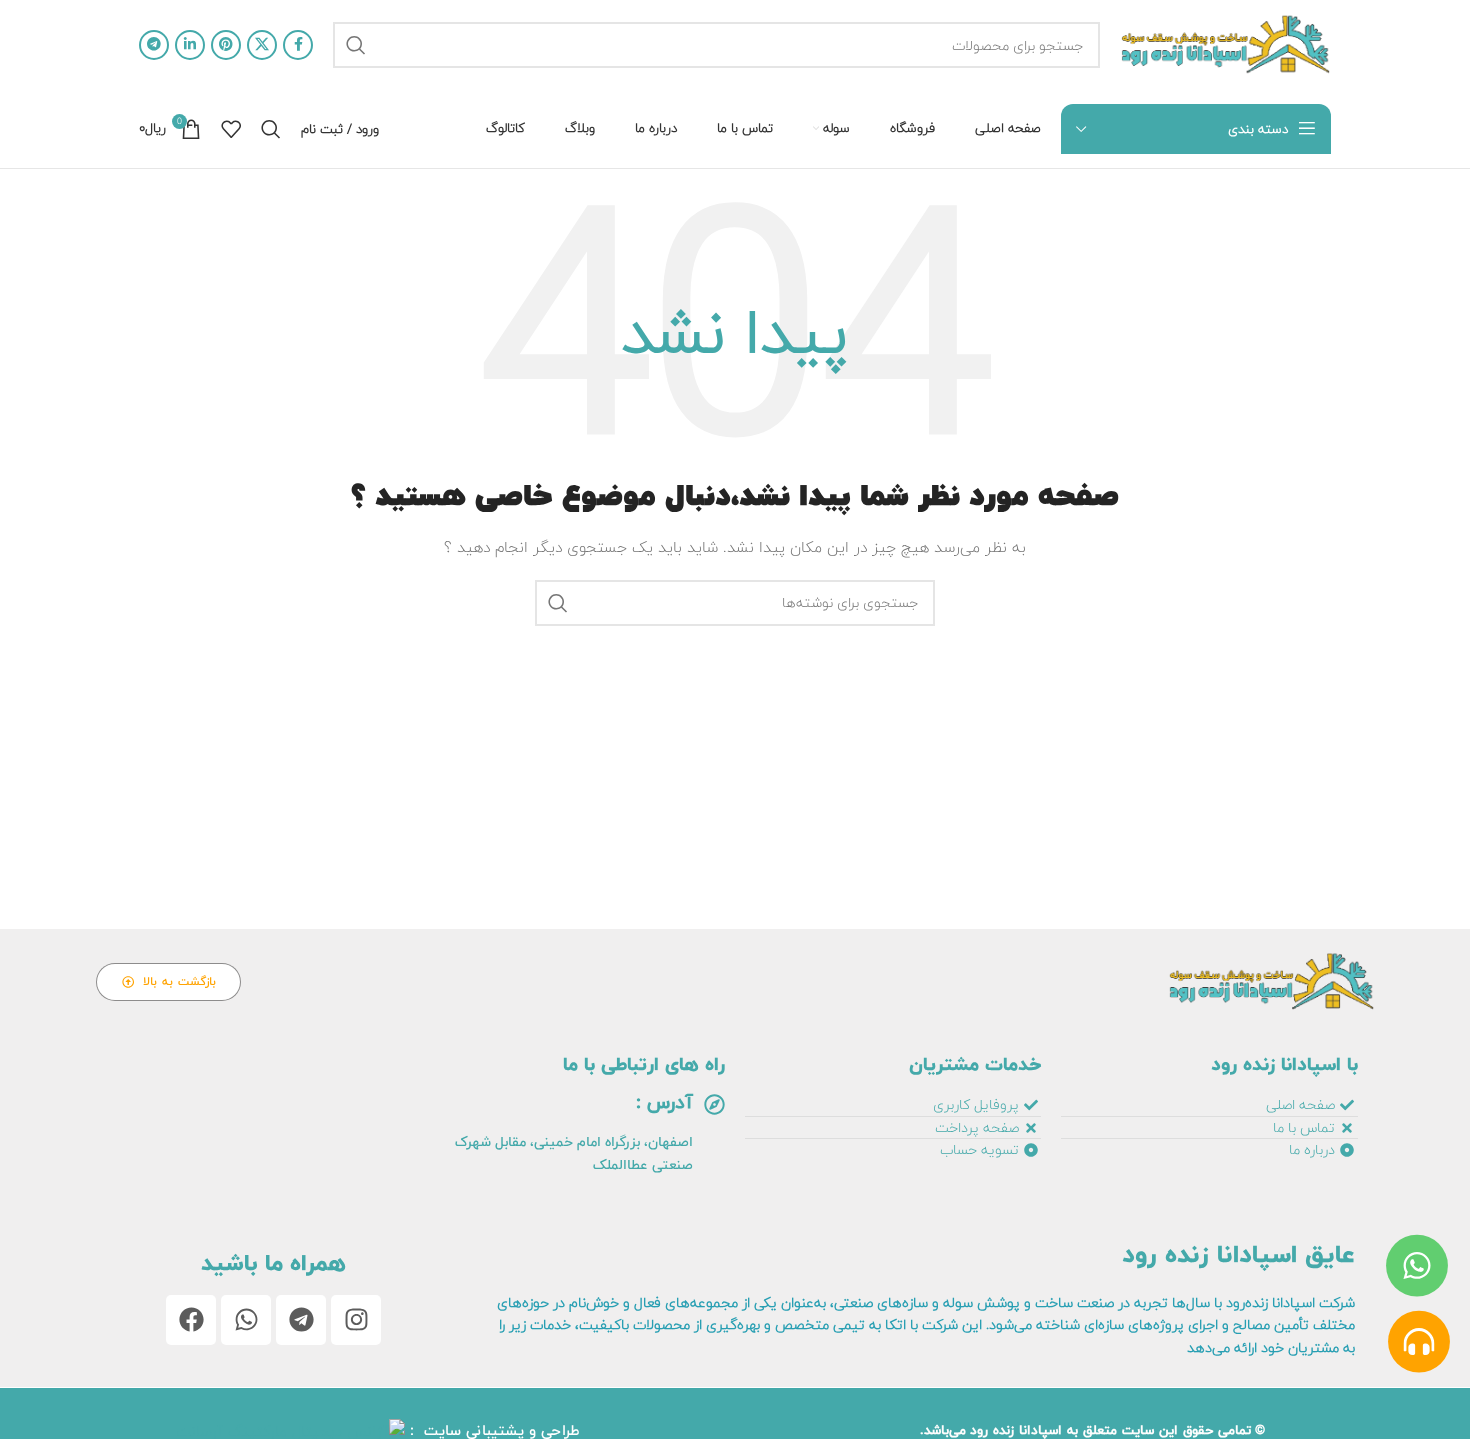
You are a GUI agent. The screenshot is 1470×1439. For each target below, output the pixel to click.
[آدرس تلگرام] (154, 45)
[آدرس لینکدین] (190, 45)
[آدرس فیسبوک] (298, 45)
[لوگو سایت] (1225, 44)
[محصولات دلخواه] (231, 129)
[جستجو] (356, 45)
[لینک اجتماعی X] (262, 45)
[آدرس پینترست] (226, 45)
